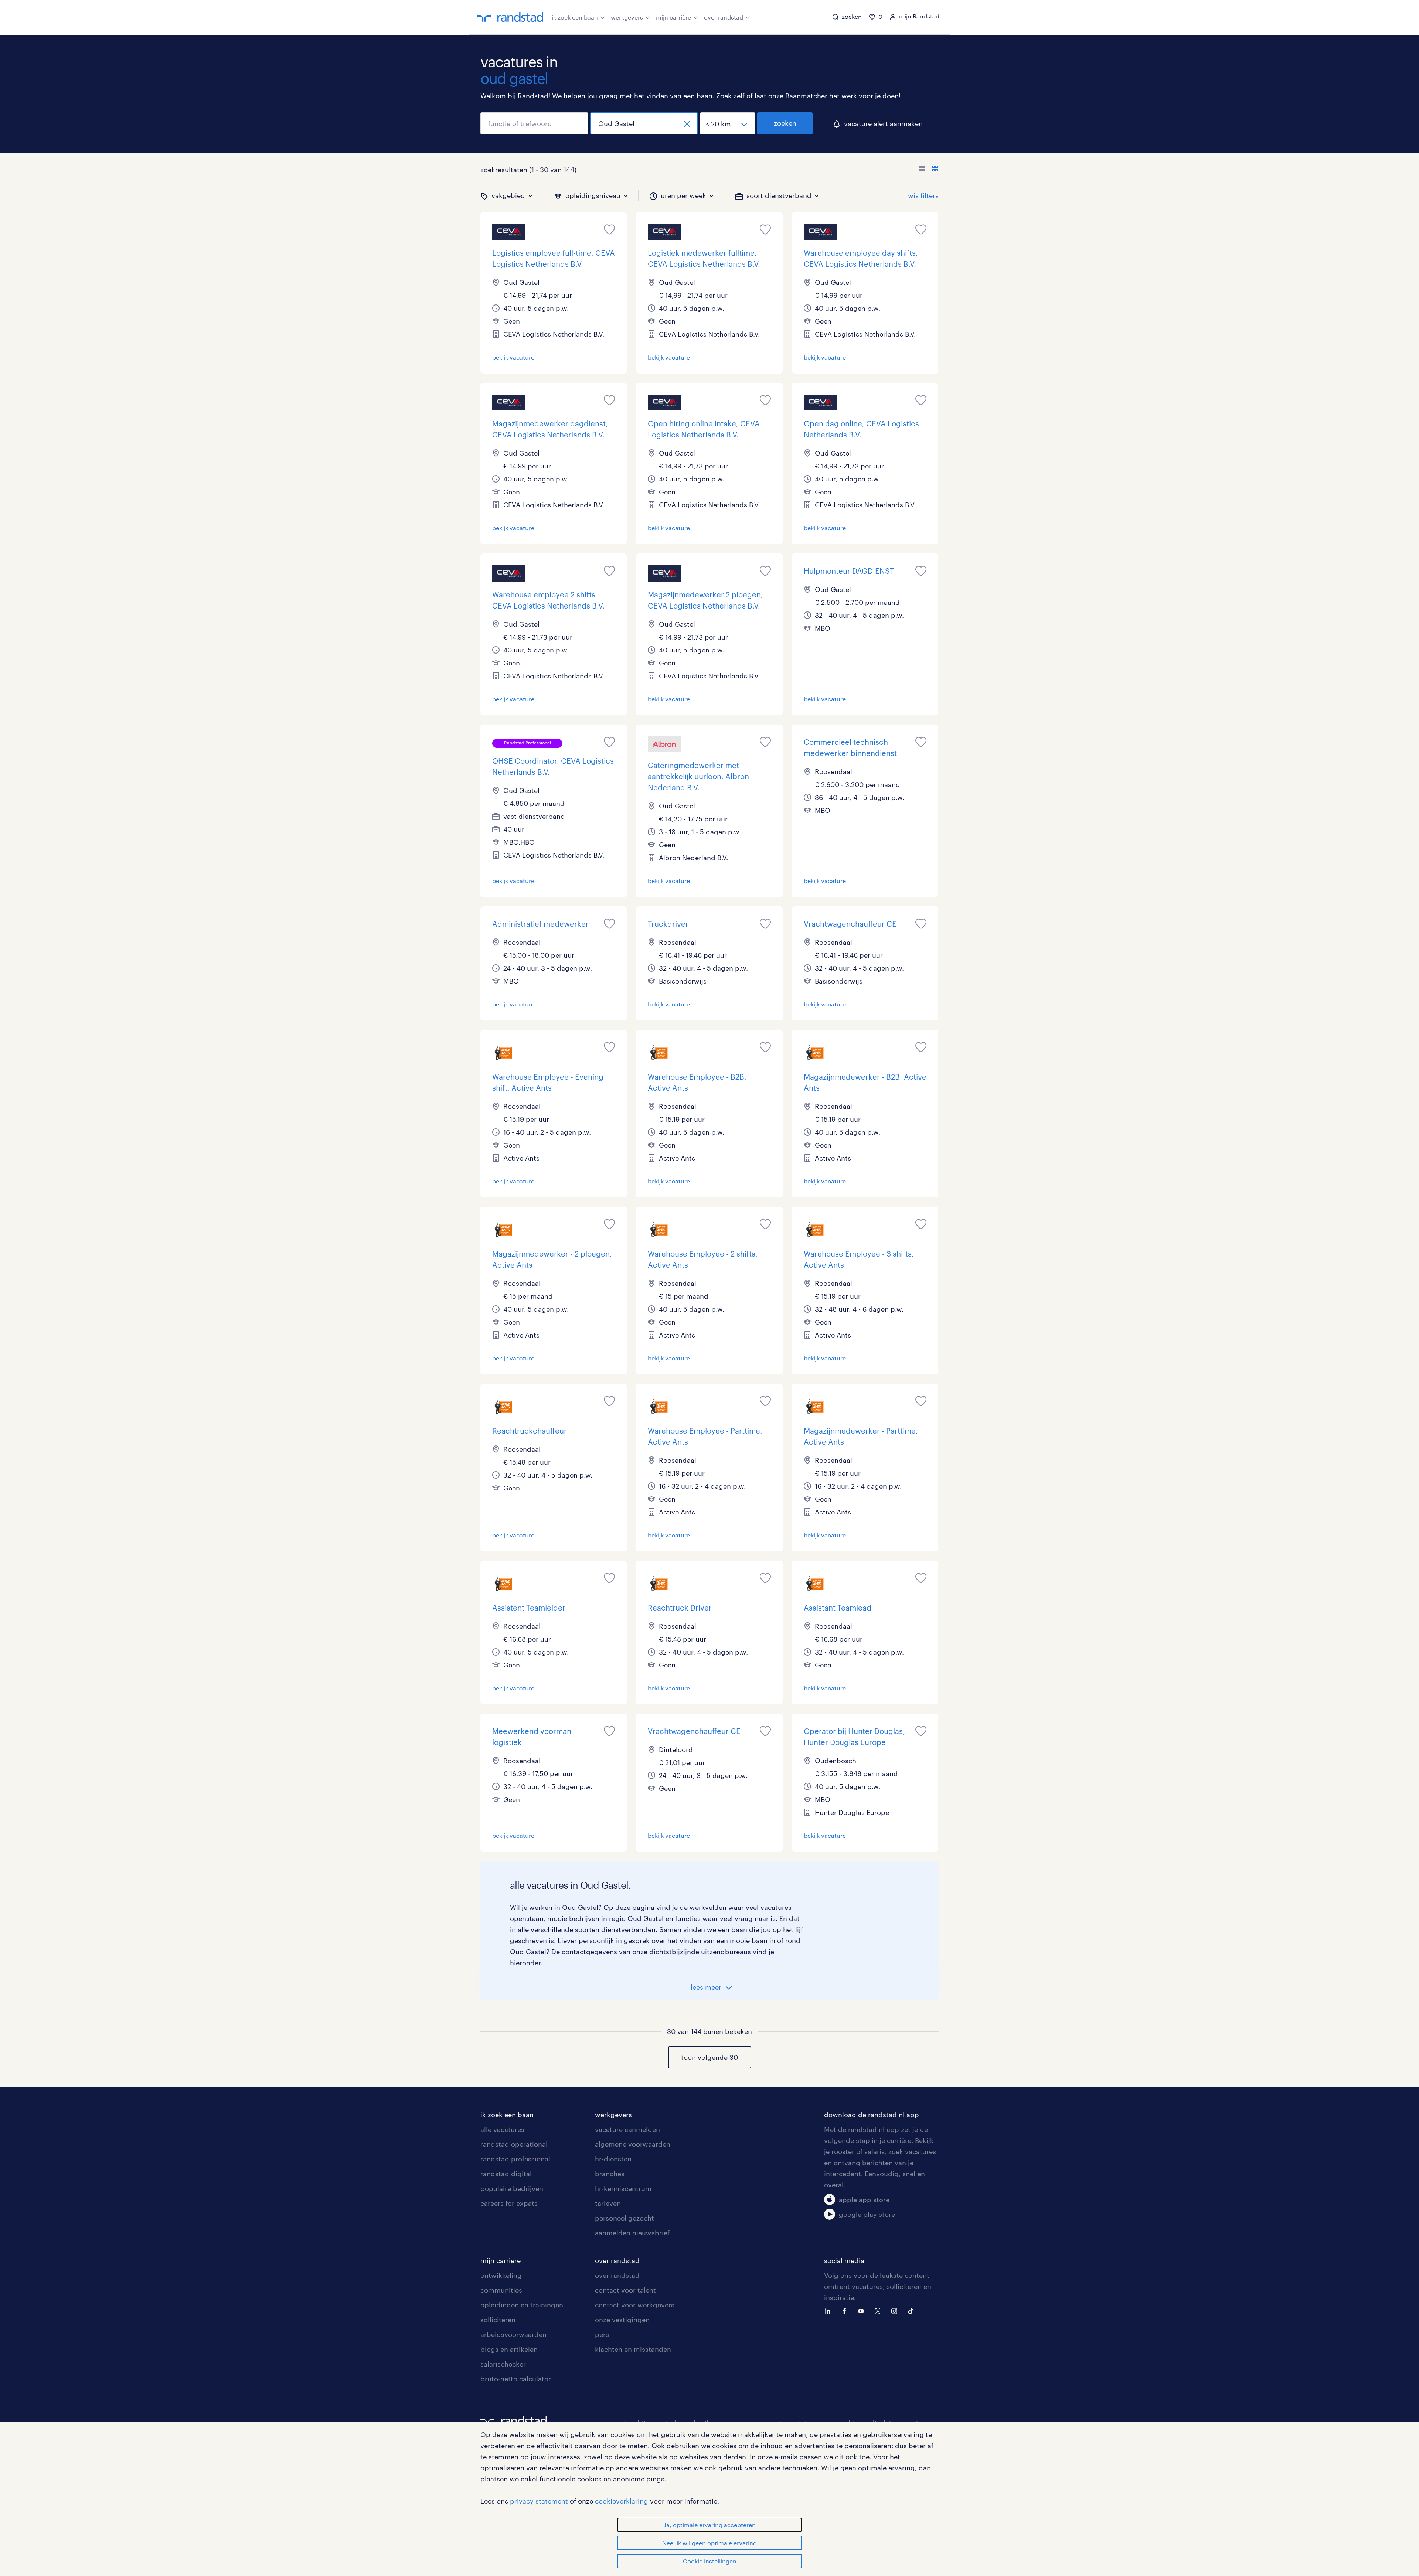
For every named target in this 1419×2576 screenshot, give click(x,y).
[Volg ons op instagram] (896, 2310)
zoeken (785, 123)
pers (602, 2334)
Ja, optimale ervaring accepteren (710, 2525)
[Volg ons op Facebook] (846, 2310)
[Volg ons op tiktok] (913, 2310)
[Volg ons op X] (879, 2310)
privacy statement (539, 2501)
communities (501, 2290)
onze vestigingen (622, 2320)
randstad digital (506, 2174)
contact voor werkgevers (635, 2305)
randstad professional (515, 2159)
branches (610, 2174)
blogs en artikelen (509, 2349)
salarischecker (503, 2364)
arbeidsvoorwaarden (513, 2334)
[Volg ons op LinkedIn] (830, 2310)
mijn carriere (501, 2260)
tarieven (608, 2203)
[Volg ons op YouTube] (863, 2310)
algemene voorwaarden (633, 2144)
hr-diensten (613, 2159)
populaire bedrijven (512, 2188)
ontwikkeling (501, 2275)
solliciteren (498, 2320)
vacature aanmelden (627, 2129)
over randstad (724, 17)
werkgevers (627, 17)
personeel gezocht (625, 2218)
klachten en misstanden (633, 2349)
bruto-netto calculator (516, 2379)
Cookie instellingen (710, 2561)
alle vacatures (502, 2129)
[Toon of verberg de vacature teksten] (928, 170)
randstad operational (514, 2144)
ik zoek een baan (575, 17)
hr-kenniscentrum (623, 2188)
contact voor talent (625, 2290)
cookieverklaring (622, 2501)
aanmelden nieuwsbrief (632, 2233)
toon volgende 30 (709, 2057)
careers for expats (509, 2203)
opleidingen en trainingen (522, 2305)
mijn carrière (673, 17)
